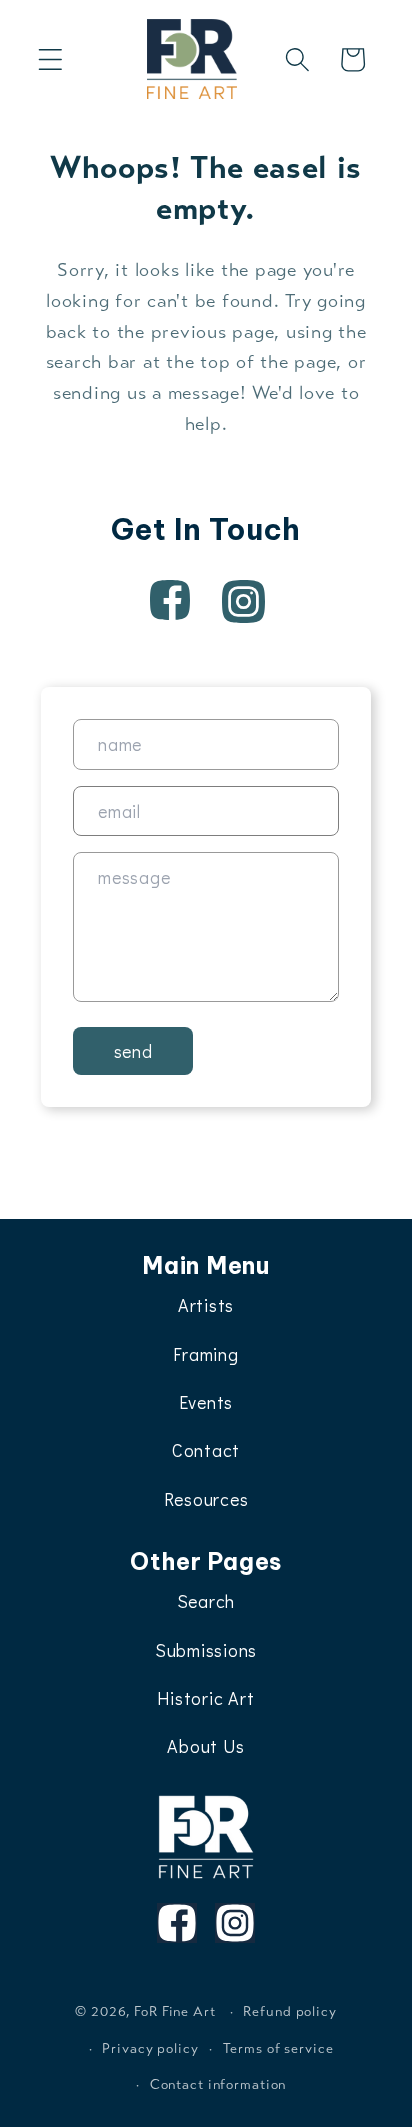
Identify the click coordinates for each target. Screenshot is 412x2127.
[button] (50, 59)
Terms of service (278, 2048)
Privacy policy (150, 2048)
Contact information (218, 2084)
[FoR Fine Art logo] (206, 1837)
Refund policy (289, 2011)
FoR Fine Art (175, 2011)
